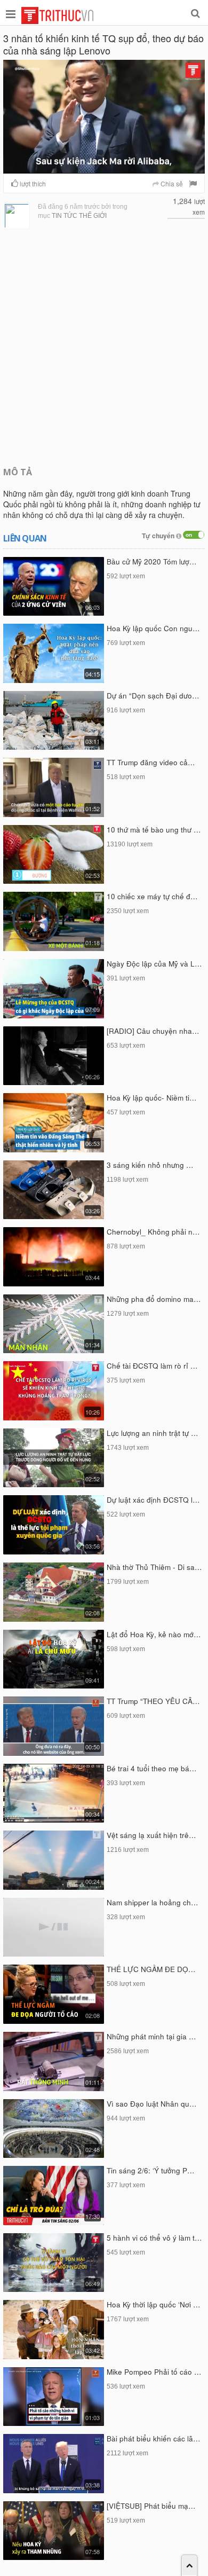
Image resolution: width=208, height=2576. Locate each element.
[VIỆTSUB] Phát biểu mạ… (151, 2506)
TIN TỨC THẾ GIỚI (79, 216)
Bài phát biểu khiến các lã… (154, 2438)
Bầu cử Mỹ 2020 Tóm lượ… (152, 561)
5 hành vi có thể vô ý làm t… (154, 2238)
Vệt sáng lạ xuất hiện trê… (151, 1835)
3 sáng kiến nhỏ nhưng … (150, 1165)
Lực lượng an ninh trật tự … (153, 1433)
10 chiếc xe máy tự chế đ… (152, 896)
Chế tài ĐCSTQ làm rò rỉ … (152, 1366)
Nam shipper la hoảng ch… (153, 1902)
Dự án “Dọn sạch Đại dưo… (153, 696)
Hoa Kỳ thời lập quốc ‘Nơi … (154, 2304)
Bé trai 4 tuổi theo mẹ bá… (152, 1768)
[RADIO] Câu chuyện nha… (153, 1031)
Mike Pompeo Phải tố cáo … (154, 2372)
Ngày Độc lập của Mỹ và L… (154, 964)
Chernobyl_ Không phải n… (153, 1232)
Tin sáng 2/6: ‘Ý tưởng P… (151, 2170)
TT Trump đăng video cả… (151, 762)
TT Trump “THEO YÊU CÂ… (153, 1701)
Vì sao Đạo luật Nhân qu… (152, 2104)
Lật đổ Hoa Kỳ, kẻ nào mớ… (154, 1634)
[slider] (103, 165)
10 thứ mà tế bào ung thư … (154, 830)
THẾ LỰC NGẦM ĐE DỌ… (151, 1969)
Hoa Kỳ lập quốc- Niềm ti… (152, 1098)
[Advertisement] (104, 347)
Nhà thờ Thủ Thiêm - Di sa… (154, 1567)
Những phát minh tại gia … (151, 2036)
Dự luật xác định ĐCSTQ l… (153, 1500)
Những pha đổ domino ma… (154, 1299)
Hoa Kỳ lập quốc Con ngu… (153, 628)
